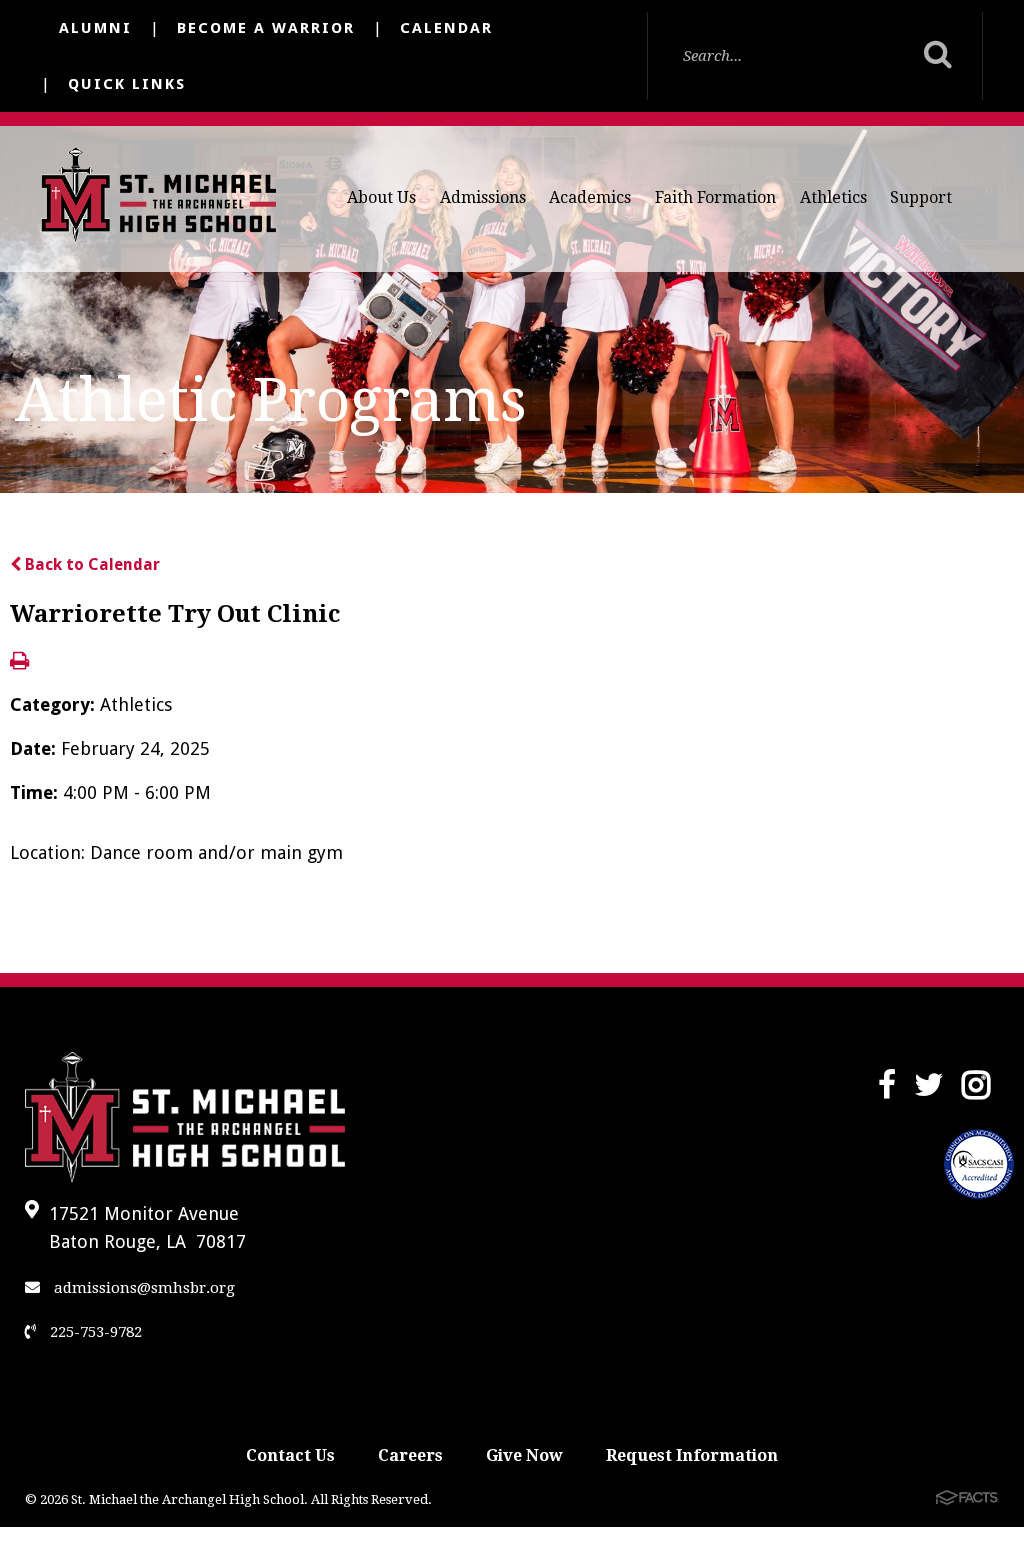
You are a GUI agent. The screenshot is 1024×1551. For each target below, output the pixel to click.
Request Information (692, 1455)
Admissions (483, 197)
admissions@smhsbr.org (142, 1288)
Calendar (446, 28)
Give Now (524, 1455)
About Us (381, 197)
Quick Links (127, 84)
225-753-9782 (94, 1332)
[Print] (19, 662)
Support (921, 197)
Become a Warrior (266, 28)
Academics (590, 197)
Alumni (95, 28)
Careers (410, 1455)
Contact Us (290, 1455)
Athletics (833, 197)
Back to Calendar (90, 564)
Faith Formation (715, 197)
